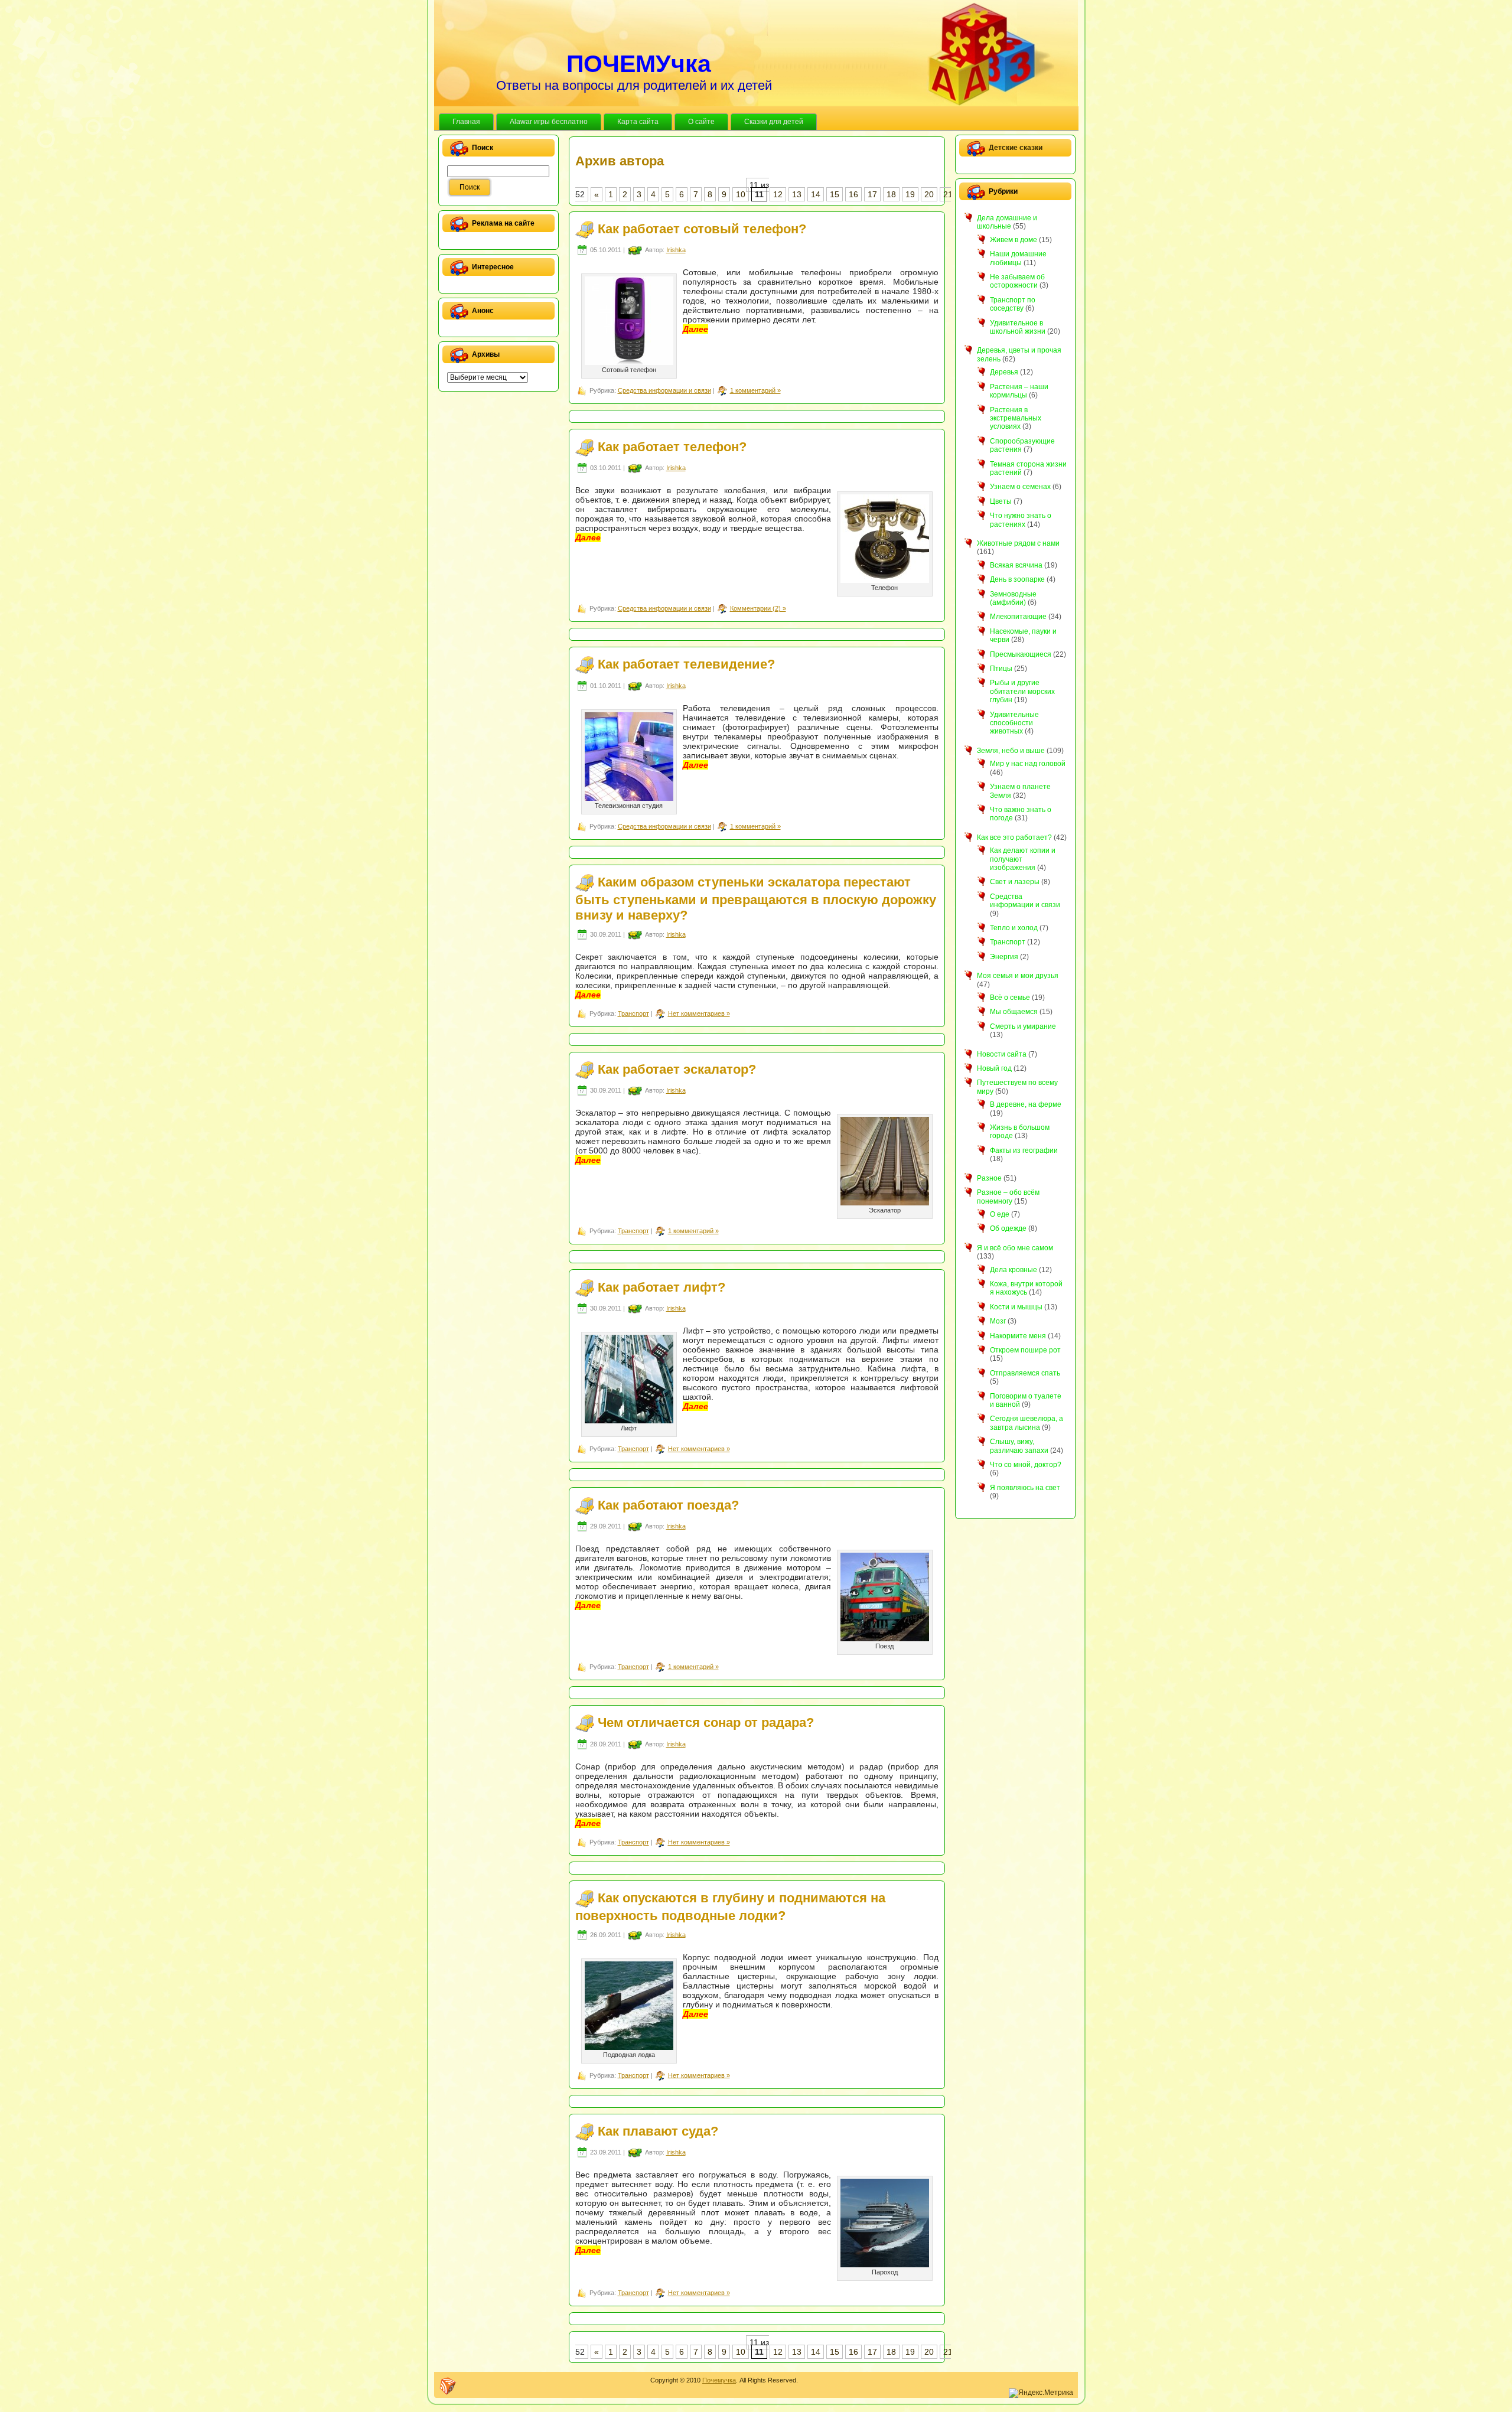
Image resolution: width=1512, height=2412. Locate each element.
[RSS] (448, 2386)
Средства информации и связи (664, 390)
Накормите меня (1018, 1336)
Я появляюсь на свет (1025, 1488)
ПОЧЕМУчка (639, 64)
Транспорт (633, 1013)
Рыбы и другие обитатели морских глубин (1022, 691)
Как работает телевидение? (686, 664)
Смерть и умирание (1023, 1026)
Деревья (1004, 372)
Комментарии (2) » (758, 608)
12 (778, 194)
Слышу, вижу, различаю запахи (1019, 1446)
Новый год (994, 1068)
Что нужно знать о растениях (1021, 520)
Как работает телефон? (672, 446)
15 (835, 194)
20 (929, 194)
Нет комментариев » (699, 1013)
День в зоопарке (1017, 579)
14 (816, 194)
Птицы (1001, 669)
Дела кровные (1014, 1270)
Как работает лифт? (661, 1287)
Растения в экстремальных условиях (1016, 418)
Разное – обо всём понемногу (1008, 1197)
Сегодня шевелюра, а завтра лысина (1027, 1423)
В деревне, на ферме (1026, 1104)
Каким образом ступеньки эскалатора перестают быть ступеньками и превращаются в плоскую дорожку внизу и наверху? (756, 899)
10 (741, 194)
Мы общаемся (1014, 1012)
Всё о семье (1010, 998)
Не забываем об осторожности (1017, 281)
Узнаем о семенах (1020, 487)
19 (910, 194)
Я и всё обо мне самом (1015, 1248)
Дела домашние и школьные (1007, 222)
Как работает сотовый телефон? (702, 229)
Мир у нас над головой (1028, 764)
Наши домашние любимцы (1018, 258)
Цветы (1001, 501)
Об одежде (1008, 1228)
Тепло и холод (1014, 928)
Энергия (1004, 957)
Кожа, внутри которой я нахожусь (1026, 1288)
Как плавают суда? (658, 2131)
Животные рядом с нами (1018, 543)
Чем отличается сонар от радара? (706, 1722)
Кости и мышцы (1016, 1307)
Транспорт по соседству (1013, 304)
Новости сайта (1002, 1054)
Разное (989, 1178)
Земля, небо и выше (1011, 751)
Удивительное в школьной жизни (1018, 327)
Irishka (676, 250)
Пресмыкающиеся (1021, 654)
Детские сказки (1016, 148)
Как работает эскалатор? (677, 1069)
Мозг (998, 1321)
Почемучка (719, 2380)
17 (872, 194)
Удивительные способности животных (1014, 723)
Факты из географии (1024, 1150)
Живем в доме (1014, 240)
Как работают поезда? (668, 1505)
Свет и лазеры (1015, 882)
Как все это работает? (1014, 837)
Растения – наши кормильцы (1019, 391)
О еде (1000, 1214)
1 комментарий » (755, 390)
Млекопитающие (1018, 617)
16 (853, 194)
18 (891, 194)
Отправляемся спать (1025, 1373)
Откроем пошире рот (1025, 1350)
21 (948, 194)
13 (797, 194)
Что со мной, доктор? (1026, 1465)
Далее (695, 329)
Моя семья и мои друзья (1018, 976)
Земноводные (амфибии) (1013, 598)
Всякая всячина (1016, 565)
